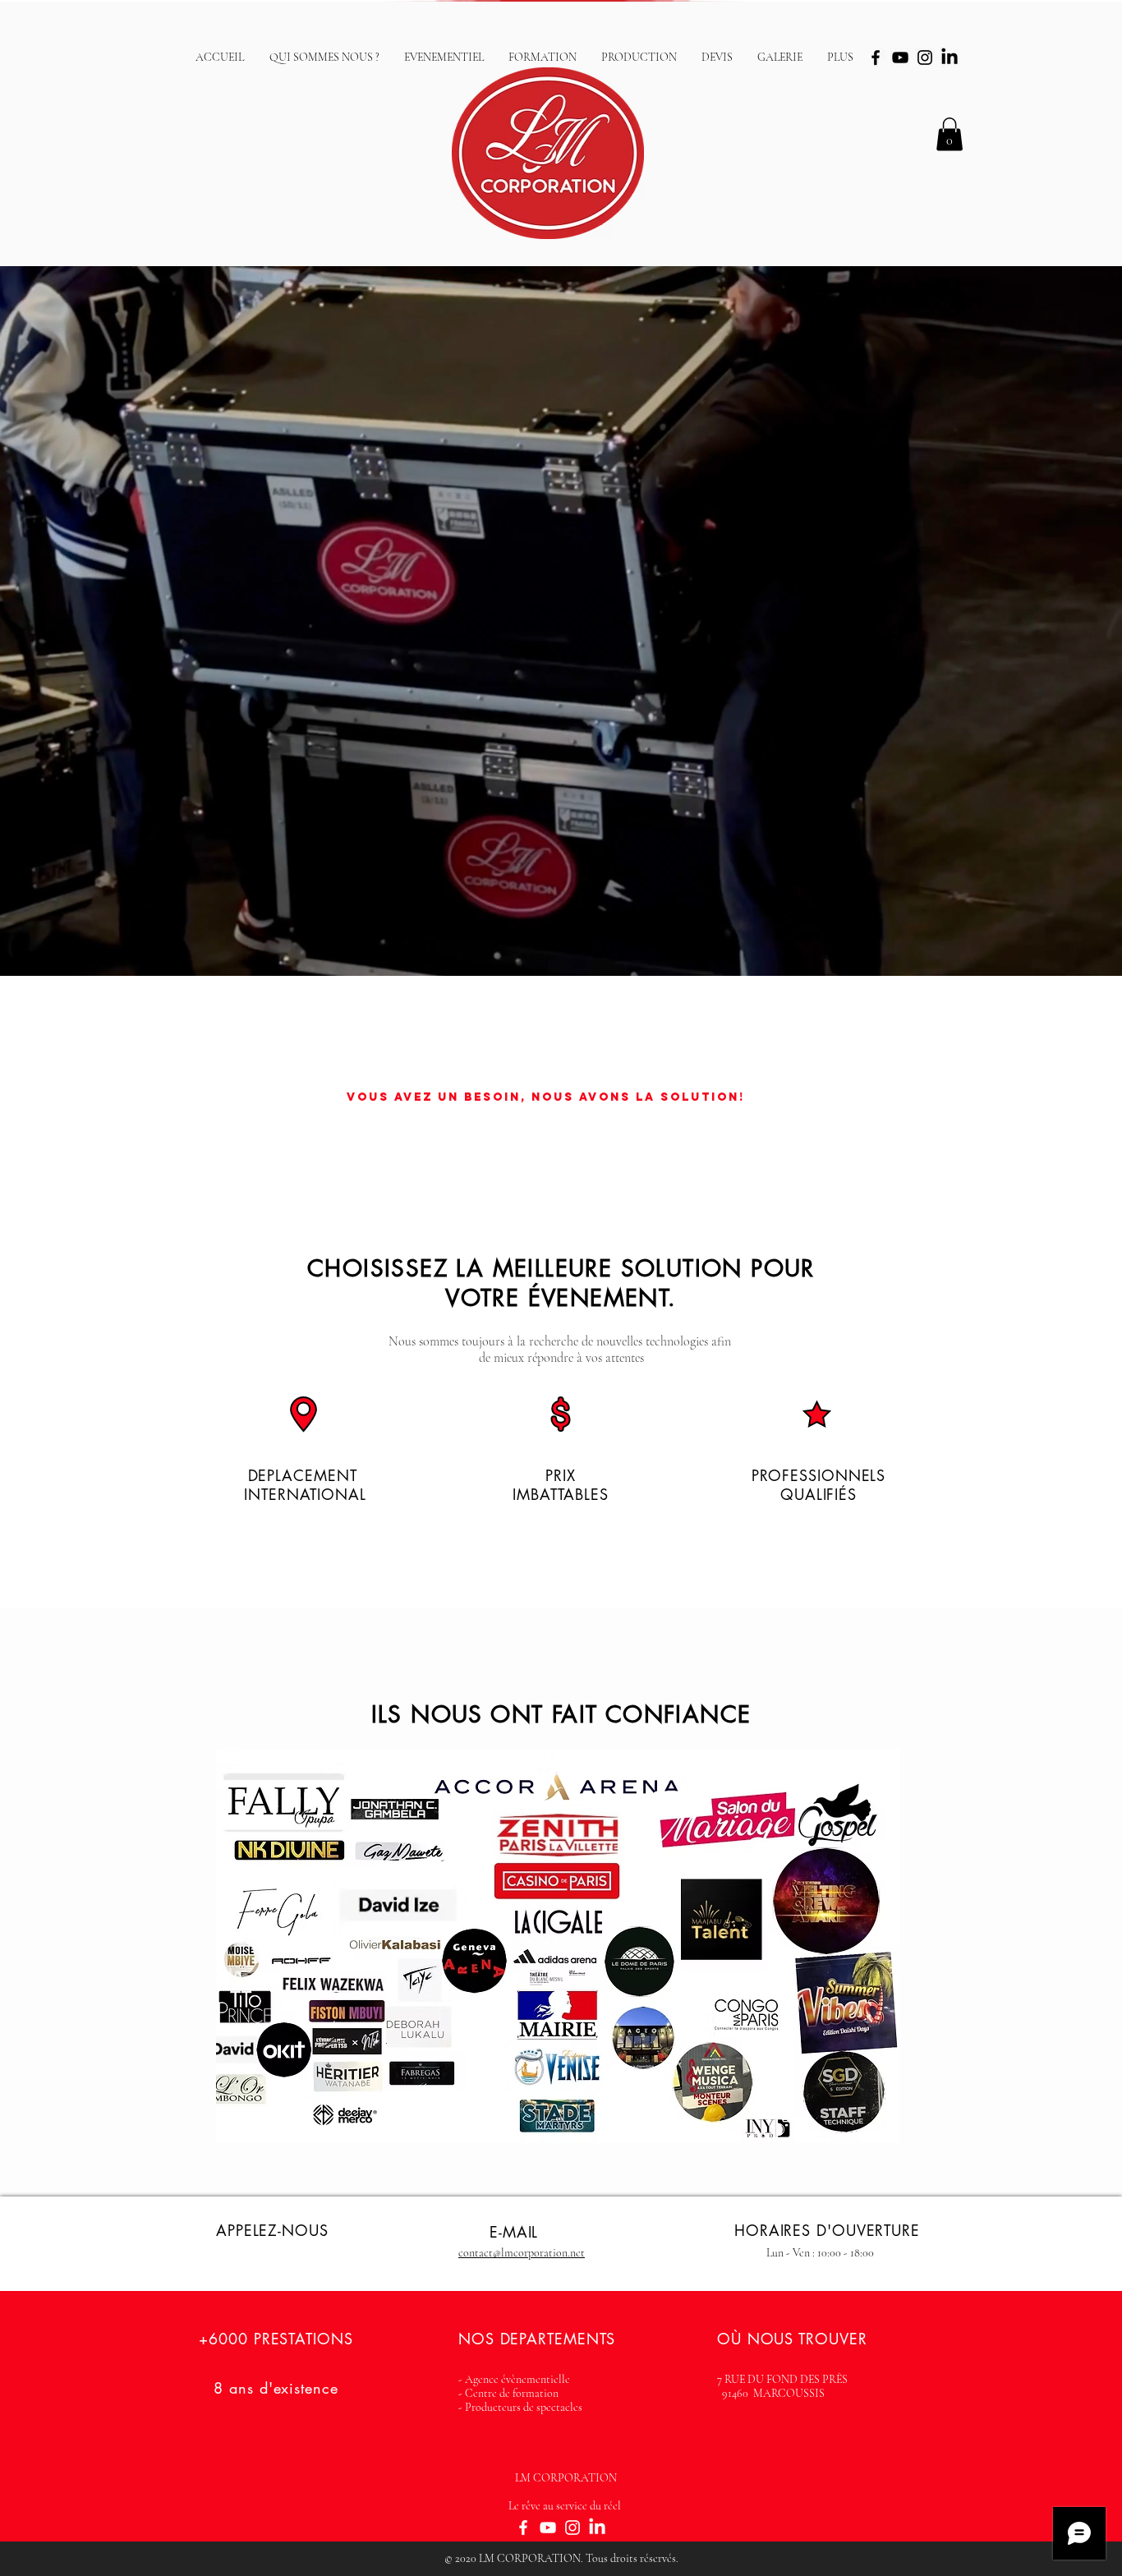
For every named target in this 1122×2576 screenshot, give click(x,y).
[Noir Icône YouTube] (900, 57)
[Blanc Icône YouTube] (548, 2528)
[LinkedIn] (950, 57)
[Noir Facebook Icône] (876, 57)
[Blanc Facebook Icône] (523, 2528)
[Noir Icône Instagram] (925, 57)
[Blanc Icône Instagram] (572, 2528)
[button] (950, 134)
